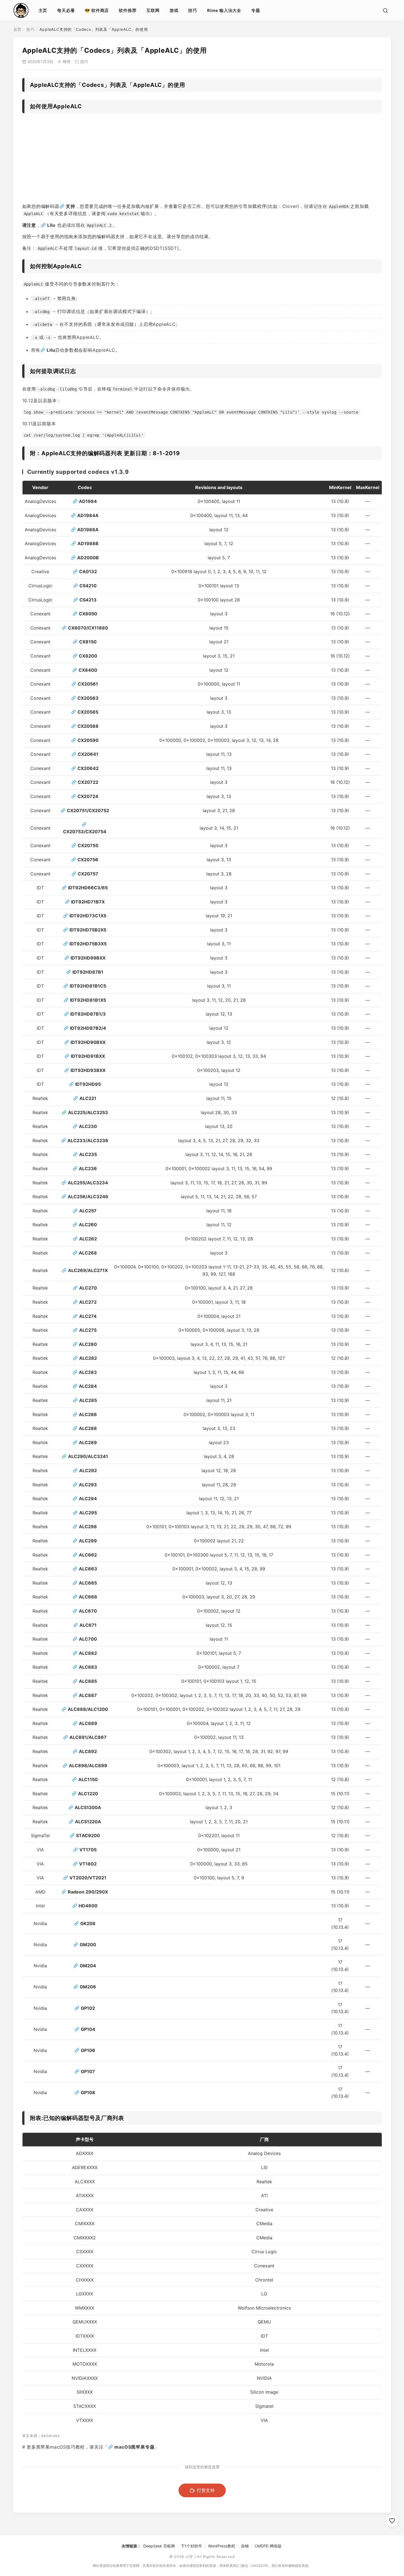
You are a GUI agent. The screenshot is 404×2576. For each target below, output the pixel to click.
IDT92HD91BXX (88, 1056)
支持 (71, 206)
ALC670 (88, 1611)
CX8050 (88, 614)
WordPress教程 (222, 2546)
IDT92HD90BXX (88, 1042)
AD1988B (88, 543)
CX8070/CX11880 (88, 628)
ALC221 (88, 1098)
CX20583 (88, 698)
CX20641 (88, 754)
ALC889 (88, 1723)
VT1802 (88, 1864)
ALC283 (88, 1372)
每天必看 (66, 10)
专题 (256, 10)
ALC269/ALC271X (88, 1270)
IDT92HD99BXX (88, 958)
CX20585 (88, 712)
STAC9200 (88, 1835)
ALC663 (88, 1569)
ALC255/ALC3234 (88, 1183)
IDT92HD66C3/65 (88, 888)
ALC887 (88, 1695)
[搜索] (385, 11)
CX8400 (88, 670)
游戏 (174, 10)
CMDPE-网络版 (268, 2546)
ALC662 (88, 1555)
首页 (17, 29)
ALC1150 (88, 1779)
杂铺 (245, 2546)
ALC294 (88, 1499)
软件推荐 (128, 10)
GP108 (88, 2092)
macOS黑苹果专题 (134, 2447)
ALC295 (88, 1513)
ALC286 (88, 1414)
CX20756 (88, 860)
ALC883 (88, 1667)
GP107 (88, 2071)
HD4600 (88, 1906)
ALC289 (88, 1442)
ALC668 (88, 1597)
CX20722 (88, 782)
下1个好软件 (191, 2546)
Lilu (51, 225)
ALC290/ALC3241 (88, 1456)
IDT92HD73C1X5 (88, 916)
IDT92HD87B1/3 (88, 1014)
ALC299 (88, 1541)
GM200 (88, 1945)
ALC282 (88, 1358)
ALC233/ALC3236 (88, 1140)
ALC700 (88, 1639)
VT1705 (88, 1850)
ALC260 (88, 1225)
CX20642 (88, 768)
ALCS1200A (88, 1807)
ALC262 (88, 1239)
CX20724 (88, 796)
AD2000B (88, 558)
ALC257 (88, 1211)
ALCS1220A (88, 1822)
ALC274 (88, 1316)
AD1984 (88, 501)
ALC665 (88, 1583)
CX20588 (88, 726)
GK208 (88, 1923)
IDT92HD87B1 (88, 972)
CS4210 (88, 586)
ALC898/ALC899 (88, 1766)
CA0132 (88, 571)
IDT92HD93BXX (88, 1070)
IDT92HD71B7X (88, 902)
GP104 (88, 2029)
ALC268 (88, 1253)
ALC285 (88, 1400)
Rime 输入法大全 (224, 10)
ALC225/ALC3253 (88, 1112)
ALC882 (88, 1653)
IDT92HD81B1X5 (88, 1000)
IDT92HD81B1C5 (88, 986)
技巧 (193, 10)
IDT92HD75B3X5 (88, 944)
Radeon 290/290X (88, 1892)
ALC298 (88, 1527)
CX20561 (88, 684)
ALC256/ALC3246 (88, 1197)
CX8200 (88, 656)
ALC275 (88, 1330)
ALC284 (88, 1386)
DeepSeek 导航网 (159, 2546)
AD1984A (88, 515)
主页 (43, 10)
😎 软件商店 (97, 10)
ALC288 (88, 1428)
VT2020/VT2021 (88, 1878)
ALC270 (88, 1288)
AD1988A (88, 530)
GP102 (88, 2008)
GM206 (88, 1987)
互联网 (153, 10)
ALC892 (88, 1751)
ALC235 (88, 1154)
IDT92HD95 (88, 1084)
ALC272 (88, 1302)
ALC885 (88, 1681)
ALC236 (88, 1169)
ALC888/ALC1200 (88, 1709)
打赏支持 (206, 2490)
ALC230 (88, 1126)
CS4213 (88, 600)
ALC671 (88, 1625)
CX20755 (88, 845)
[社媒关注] (392, 2521)
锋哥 (67, 61)
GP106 (88, 2050)
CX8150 (88, 642)
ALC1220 (88, 1794)
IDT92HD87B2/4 (88, 1028)
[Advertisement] (202, 160)
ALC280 (88, 1344)
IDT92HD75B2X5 (88, 930)
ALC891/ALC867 (88, 1737)
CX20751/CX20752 (88, 810)
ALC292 (88, 1470)
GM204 (88, 1966)
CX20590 (88, 740)
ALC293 (88, 1485)
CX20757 (88, 874)
